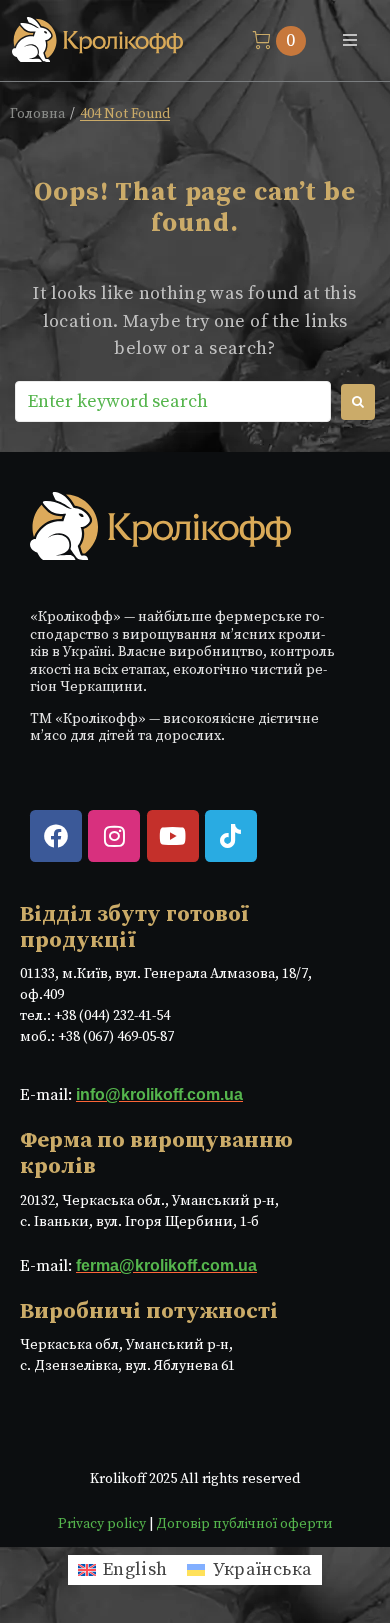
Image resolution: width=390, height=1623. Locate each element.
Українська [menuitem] (263, 1569)
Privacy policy (102, 1524)
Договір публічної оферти (244, 1524)
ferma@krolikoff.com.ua (166, 1265)
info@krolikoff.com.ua (159, 1094)
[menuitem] (123, 1570)
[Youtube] (173, 836)
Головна (37, 114)
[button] (350, 40)
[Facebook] (56, 836)
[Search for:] (173, 401)
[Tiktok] (231, 836)
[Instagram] (114, 836)
